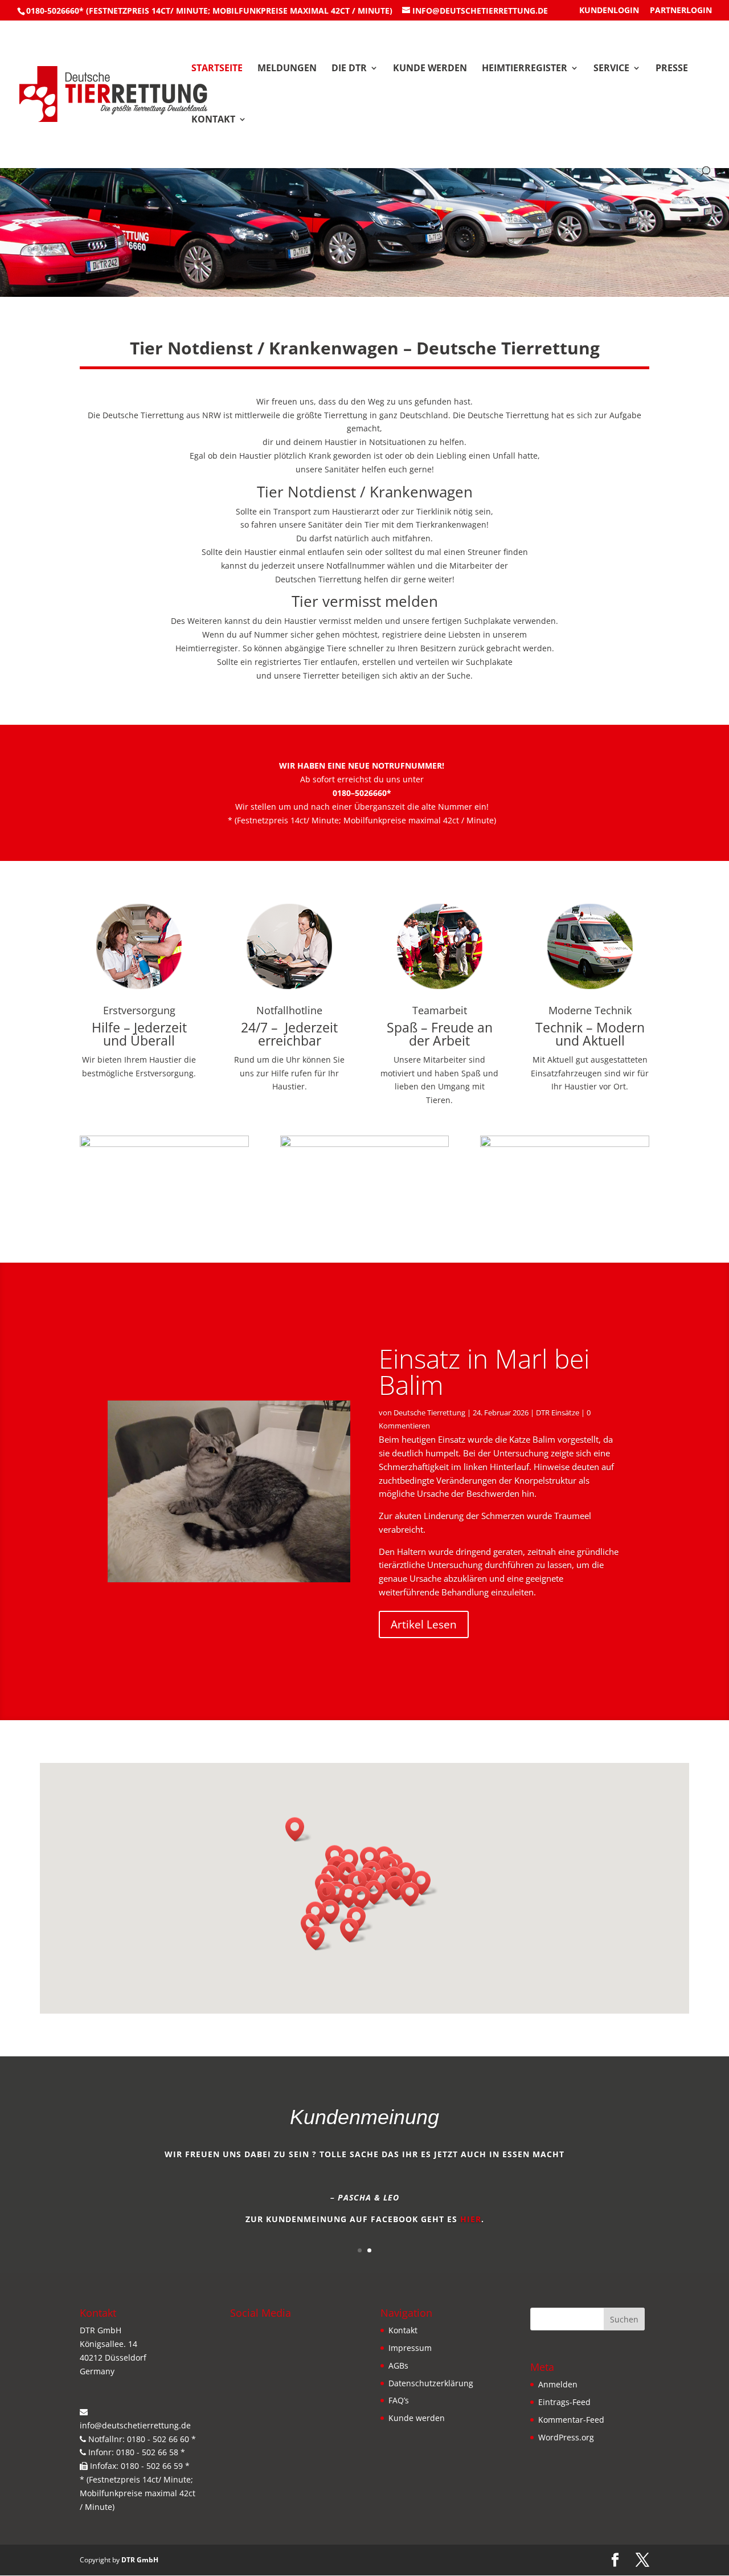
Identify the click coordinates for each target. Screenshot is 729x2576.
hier (471, 2219)
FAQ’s (399, 2400)
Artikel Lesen (424, 1624)
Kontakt (213, 120)
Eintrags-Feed (564, 2402)
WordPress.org (566, 2437)
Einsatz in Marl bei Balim (484, 1371)
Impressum (410, 2348)
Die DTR (349, 69)
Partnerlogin (681, 11)
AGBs (398, 2365)
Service (611, 69)
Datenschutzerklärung (431, 2383)
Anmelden (558, 2384)
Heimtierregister (525, 69)
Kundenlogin (609, 11)
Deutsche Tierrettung (429, 1412)
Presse (672, 69)
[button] (298, 1829)
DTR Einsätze (558, 1412)
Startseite (217, 69)
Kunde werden (430, 69)
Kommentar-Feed (571, 2420)
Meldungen (287, 69)
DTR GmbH (140, 2560)
